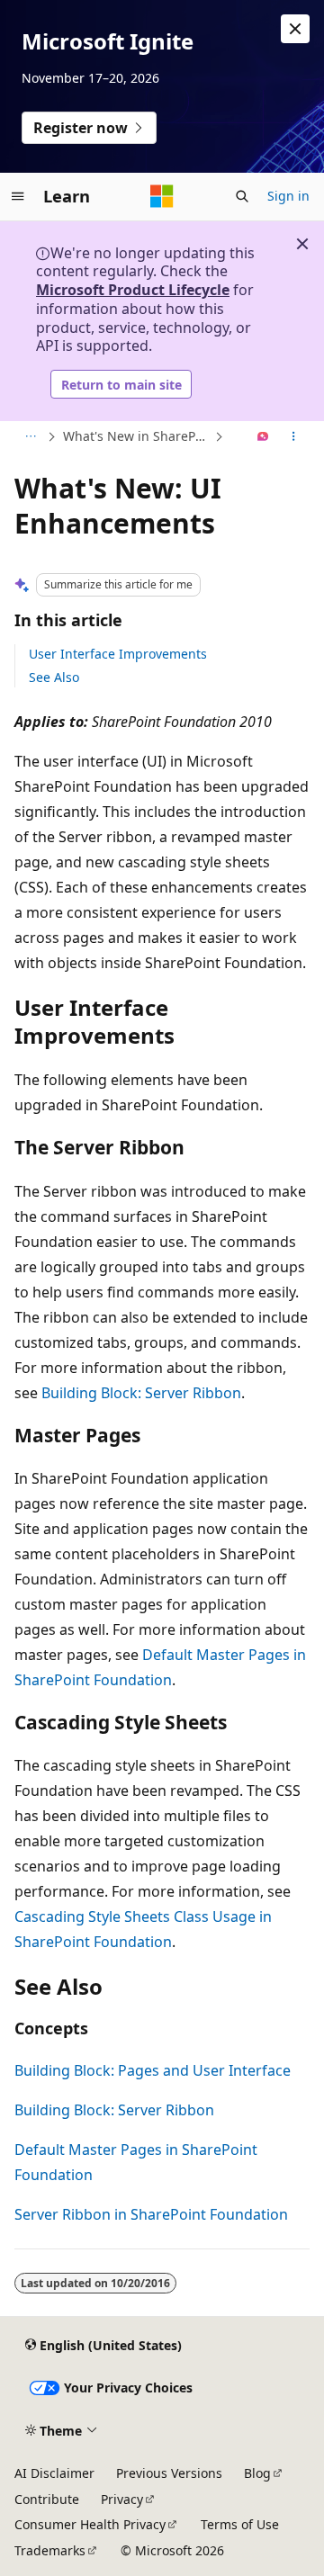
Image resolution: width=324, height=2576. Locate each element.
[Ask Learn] (263, 437)
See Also (54, 677)
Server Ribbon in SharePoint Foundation (151, 2214)
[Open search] (242, 196)
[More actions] (294, 437)
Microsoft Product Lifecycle (133, 290)
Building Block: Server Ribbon (141, 1393)
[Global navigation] (18, 196)
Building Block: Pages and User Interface (153, 2070)
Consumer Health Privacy (90, 2524)
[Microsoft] (162, 196)
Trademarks (50, 2550)
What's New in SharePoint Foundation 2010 (137, 436)
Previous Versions (169, 2473)
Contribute (47, 2499)
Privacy (122, 2499)
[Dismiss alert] (295, 29)
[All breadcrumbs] (30, 437)
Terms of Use (240, 2524)
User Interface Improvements (118, 654)
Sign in (288, 196)
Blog (257, 2473)
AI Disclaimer (54, 2473)
